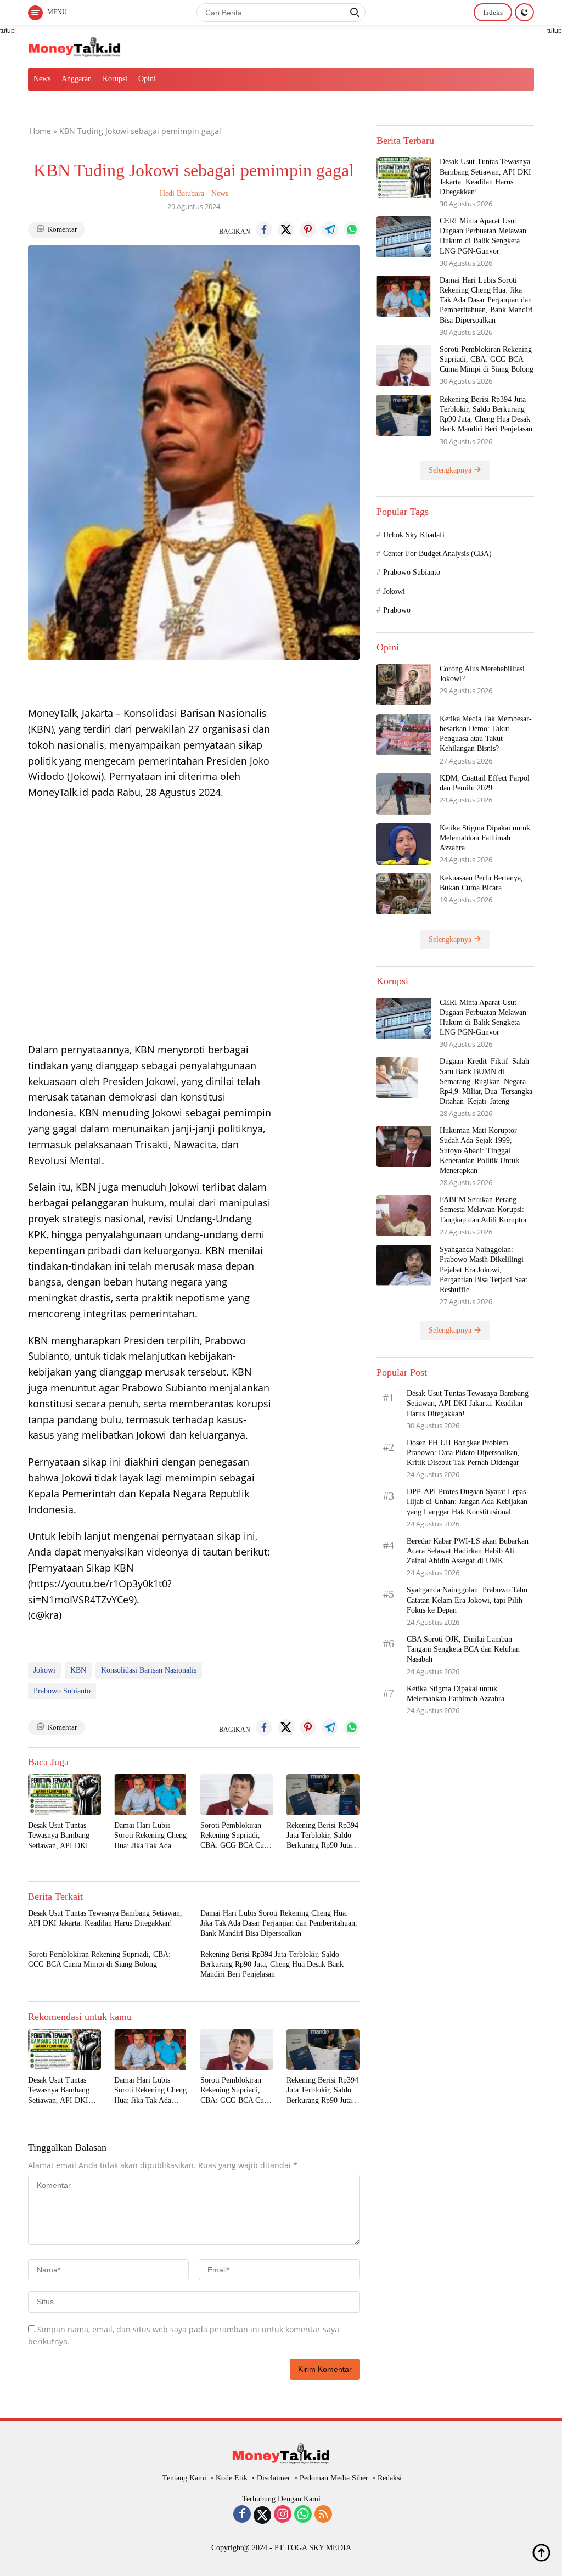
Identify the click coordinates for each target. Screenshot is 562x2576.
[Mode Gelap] (524, 12)
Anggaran (77, 79)
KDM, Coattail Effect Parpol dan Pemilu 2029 (485, 783)
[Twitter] (262, 2515)
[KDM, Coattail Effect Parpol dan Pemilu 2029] (404, 794)
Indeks (493, 12)
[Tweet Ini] (286, 229)
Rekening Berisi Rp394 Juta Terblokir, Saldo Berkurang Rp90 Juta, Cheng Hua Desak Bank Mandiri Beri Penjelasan (322, 1836)
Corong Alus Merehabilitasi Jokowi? (482, 674)
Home (40, 131)
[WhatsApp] (303, 2515)
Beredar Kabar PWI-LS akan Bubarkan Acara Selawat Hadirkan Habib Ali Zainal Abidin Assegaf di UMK (468, 1551)
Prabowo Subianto (62, 1691)
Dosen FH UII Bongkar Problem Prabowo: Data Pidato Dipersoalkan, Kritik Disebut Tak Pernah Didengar (463, 1453)
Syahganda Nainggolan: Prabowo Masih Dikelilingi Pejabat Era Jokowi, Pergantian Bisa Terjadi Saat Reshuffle (484, 1270)
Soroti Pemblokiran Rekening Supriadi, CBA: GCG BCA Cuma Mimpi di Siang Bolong (237, 1836)
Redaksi (390, 2478)
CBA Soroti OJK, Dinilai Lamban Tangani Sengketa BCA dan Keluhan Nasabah (463, 1649)
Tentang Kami (184, 2478)
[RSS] (323, 2515)
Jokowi (44, 1670)
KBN (78, 1670)
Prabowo (397, 610)
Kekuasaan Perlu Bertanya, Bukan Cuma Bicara (481, 883)
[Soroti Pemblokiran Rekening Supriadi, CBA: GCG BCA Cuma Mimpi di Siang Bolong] (237, 1795)
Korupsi (115, 79)
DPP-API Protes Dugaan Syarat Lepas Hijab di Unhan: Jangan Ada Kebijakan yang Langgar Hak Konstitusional (467, 1502)
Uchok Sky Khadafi (414, 535)
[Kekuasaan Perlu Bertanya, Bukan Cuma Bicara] (404, 894)
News (42, 79)
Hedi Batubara (182, 193)
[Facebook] (242, 2515)
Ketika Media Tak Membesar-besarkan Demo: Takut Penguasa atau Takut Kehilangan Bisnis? (486, 734)
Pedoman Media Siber (334, 2478)
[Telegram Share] (330, 229)
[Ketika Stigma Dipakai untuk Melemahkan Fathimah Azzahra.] (404, 844)
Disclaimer (274, 2478)
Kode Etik (232, 2478)
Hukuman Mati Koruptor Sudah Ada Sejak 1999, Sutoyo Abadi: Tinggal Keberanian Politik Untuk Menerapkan (479, 1150)
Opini (147, 79)
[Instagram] (283, 2515)
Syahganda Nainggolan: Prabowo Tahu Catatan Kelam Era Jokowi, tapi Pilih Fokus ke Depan (467, 1600)
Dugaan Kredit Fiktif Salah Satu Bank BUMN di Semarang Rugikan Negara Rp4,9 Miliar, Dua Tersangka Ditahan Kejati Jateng (487, 1081)
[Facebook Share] (264, 229)
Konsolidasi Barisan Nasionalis (149, 1670)
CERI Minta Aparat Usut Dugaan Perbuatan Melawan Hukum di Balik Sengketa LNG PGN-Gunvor (483, 236)
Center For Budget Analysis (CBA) (437, 554)
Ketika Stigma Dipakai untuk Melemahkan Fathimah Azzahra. (485, 838)
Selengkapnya (451, 470)
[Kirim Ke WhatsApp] (352, 229)
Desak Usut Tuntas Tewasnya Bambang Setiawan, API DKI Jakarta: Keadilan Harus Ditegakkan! (59, 1836)
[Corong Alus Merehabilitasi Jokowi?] (404, 685)
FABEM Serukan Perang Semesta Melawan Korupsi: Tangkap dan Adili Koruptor (484, 1210)
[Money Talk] (75, 45)
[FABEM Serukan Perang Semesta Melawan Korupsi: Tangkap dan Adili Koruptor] (404, 1216)
